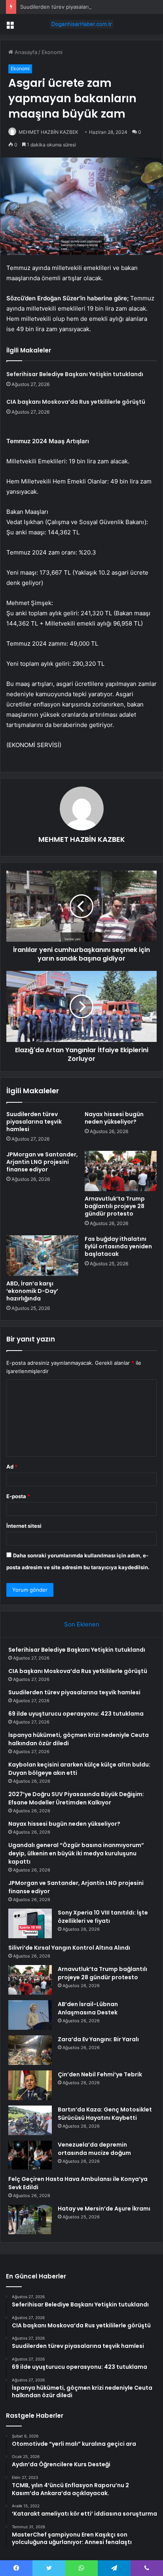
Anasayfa (25, 52)
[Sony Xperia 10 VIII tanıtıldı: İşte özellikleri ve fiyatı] (30, 1923)
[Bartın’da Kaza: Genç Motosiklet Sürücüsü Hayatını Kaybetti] (30, 2120)
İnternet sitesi (24, 1526)
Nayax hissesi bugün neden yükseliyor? (114, 1118)
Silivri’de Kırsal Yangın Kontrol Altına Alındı (69, 1948)
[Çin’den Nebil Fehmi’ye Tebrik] (30, 2085)
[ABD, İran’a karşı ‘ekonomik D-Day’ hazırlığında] (42, 1256)
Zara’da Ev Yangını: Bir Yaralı (98, 2039)
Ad (12, 1467)
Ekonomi (52, 52)
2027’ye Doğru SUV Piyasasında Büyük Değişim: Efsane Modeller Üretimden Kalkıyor (76, 1798)
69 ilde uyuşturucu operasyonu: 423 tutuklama (76, 1714)
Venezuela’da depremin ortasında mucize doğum (94, 2149)
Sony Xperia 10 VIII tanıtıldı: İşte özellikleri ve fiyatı (103, 1917)
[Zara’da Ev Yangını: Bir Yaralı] (30, 2050)
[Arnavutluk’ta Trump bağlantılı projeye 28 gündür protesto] (121, 1171)
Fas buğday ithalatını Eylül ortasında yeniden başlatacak (118, 1246)
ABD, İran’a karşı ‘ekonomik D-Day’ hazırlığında (32, 1291)
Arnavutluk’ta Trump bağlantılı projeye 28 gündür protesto (115, 1206)
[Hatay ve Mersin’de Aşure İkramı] (30, 2219)
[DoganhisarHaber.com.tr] (81, 24)
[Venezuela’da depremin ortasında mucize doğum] (30, 2155)
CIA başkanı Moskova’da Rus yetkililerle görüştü (76, 402)
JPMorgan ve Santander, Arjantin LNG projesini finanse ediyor (42, 1162)
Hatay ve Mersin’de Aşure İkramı (104, 2209)
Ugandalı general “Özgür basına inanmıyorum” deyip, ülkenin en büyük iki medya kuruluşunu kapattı (76, 1853)
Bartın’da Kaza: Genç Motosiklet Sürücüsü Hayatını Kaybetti (105, 2114)
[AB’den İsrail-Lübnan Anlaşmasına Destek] (30, 2015)
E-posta (18, 1496)
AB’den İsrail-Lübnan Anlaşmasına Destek (88, 2008)
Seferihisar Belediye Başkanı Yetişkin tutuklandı (75, 374)
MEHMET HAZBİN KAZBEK (48, 132)
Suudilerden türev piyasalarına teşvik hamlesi (76, 7)
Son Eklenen (82, 1624)
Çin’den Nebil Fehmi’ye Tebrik (100, 2074)
